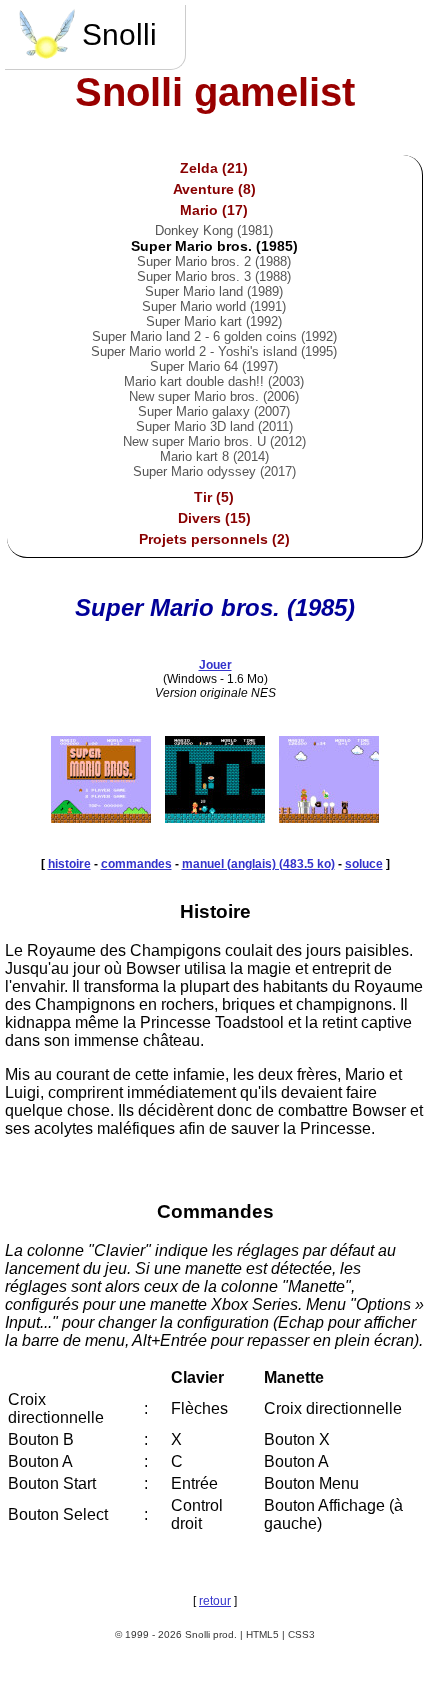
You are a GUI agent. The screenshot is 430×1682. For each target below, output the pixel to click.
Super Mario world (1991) (214, 306)
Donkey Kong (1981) (214, 230)
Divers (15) (214, 518)
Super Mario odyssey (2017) (214, 471)
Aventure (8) (214, 189)
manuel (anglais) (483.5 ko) (258, 864)
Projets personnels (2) (214, 539)
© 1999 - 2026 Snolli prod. (176, 1634)
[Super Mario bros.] (101, 817)
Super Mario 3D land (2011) (214, 426)
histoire (69, 864)
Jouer (215, 665)
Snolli (119, 34)
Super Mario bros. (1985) (214, 246)
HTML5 (262, 1634)
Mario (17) (214, 210)
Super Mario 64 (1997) (214, 366)
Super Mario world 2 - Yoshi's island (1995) (214, 351)
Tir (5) (214, 497)
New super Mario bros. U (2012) (214, 441)
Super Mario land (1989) (214, 291)
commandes (136, 864)
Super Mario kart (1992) (214, 321)
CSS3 (301, 1634)
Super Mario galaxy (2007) (214, 411)
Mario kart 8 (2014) (214, 456)
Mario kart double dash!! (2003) (214, 381)
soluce (364, 864)
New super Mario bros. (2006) (214, 396)
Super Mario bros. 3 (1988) (214, 276)
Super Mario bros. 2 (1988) (214, 261)
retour (215, 1601)
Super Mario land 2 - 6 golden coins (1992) (214, 336)
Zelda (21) (214, 168)
